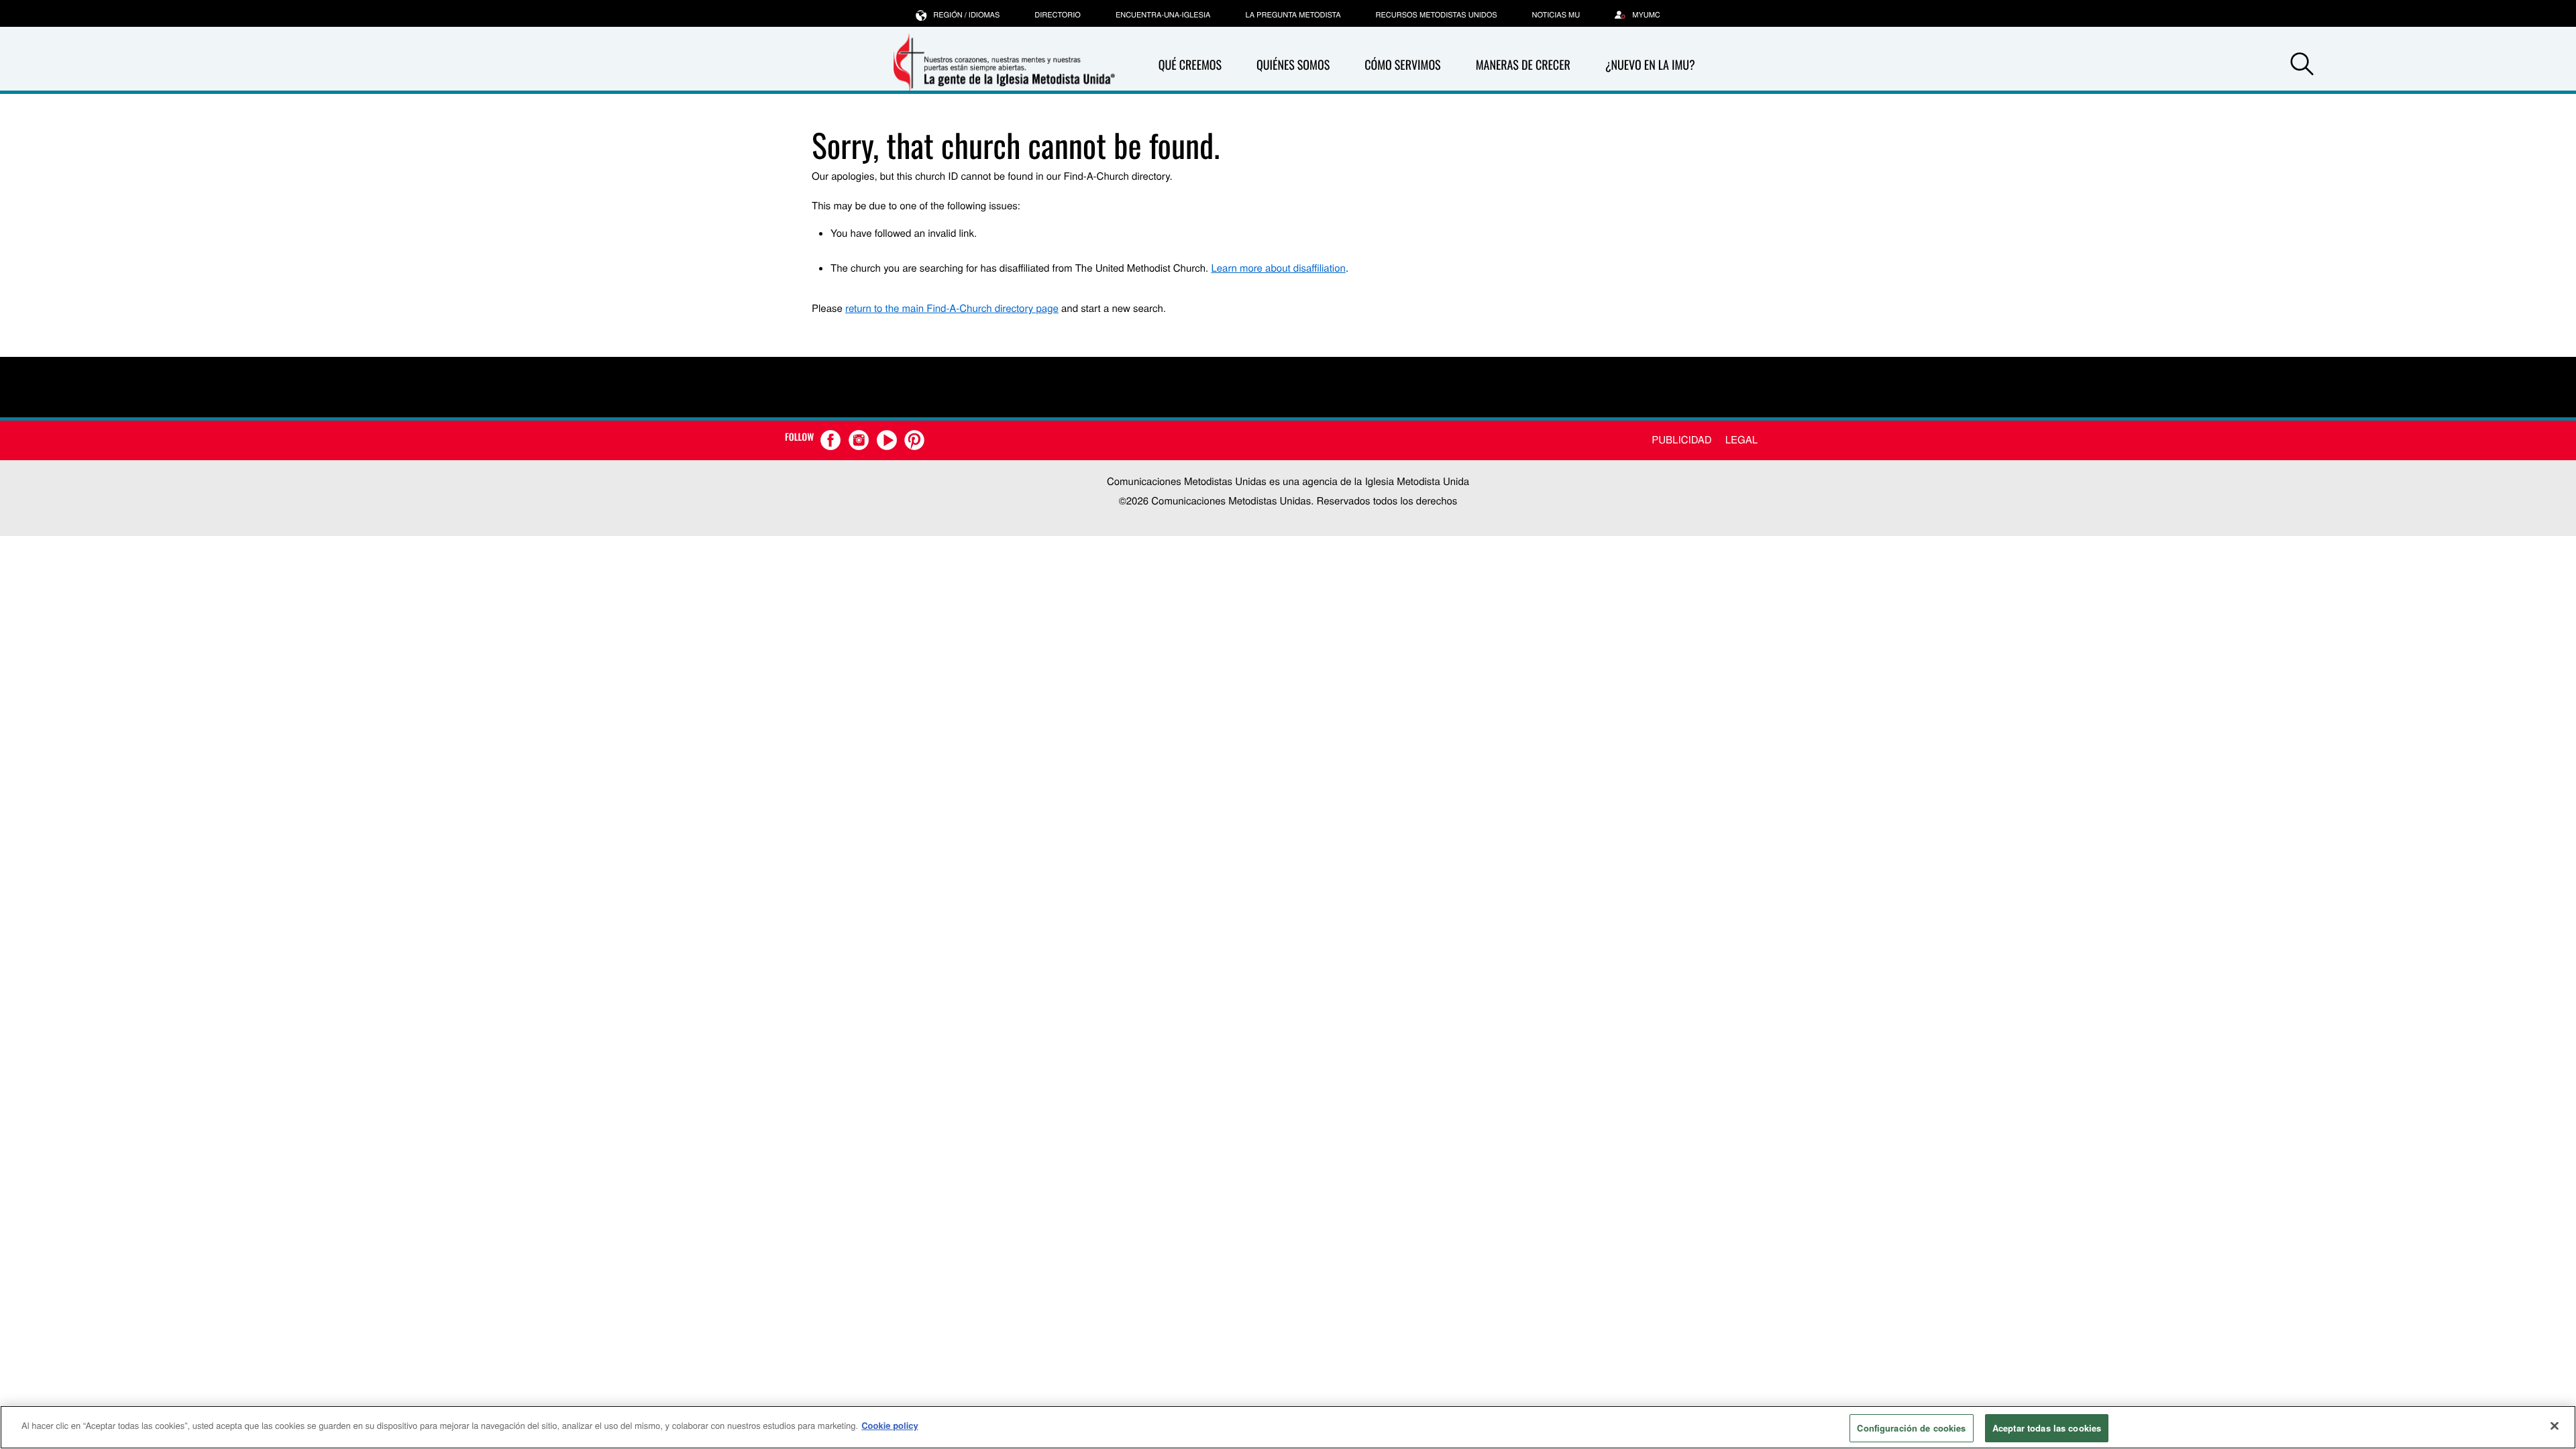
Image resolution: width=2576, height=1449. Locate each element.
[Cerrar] (2555, 1426)
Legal (1741, 440)
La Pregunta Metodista (1293, 15)
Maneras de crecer (1523, 65)
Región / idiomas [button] (966, 15)
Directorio (1058, 15)
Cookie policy (890, 1425)
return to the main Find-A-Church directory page (952, 308)
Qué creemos (1190, 65)
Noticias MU (1556, 15)
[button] (2302, 66)
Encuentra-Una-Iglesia (1163, 15)
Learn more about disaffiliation (1278, 268)
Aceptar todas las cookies (2047, 1428)
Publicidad (1681, 440)
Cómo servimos (1402, 65)
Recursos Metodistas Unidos (1437, 15)
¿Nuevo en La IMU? (1650, 65)
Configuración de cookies (1911, 1428)
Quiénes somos (1293, 65)
